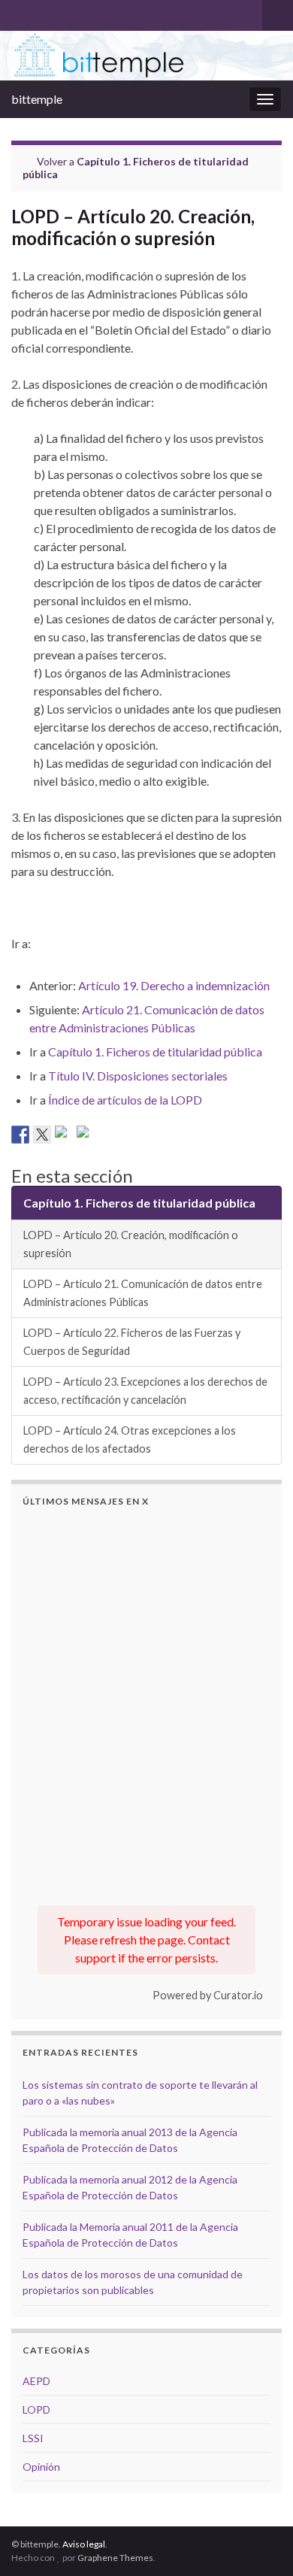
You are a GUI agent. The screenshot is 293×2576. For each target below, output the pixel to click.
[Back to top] (259, 2487)
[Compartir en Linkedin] (64, 1135)
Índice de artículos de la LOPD (125, 1100)
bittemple (37, 99)
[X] (42, 12)
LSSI (33, 2438)
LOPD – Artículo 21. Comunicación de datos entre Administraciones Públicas (143, 1293)
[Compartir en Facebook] (20, 1135)
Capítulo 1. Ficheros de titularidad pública (155, 1052)
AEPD (36, 2381)
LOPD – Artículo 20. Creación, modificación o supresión (131, 1244)
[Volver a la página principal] (146, 56)
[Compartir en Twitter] (42, 1135)
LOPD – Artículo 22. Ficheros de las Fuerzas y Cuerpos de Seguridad (132, 1342)
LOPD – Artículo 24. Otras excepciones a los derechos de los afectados (130, 1440)
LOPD (36, 2409)
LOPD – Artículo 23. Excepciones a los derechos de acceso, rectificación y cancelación (145, 1391)
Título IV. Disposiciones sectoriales (138, 1076)
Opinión (41, 2467)
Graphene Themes (115, 2558)
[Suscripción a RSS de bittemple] (18, 12)
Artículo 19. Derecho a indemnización (174, 985)
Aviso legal (84, 2544)
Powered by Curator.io (208, 1995)
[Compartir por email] (86, 1135)
